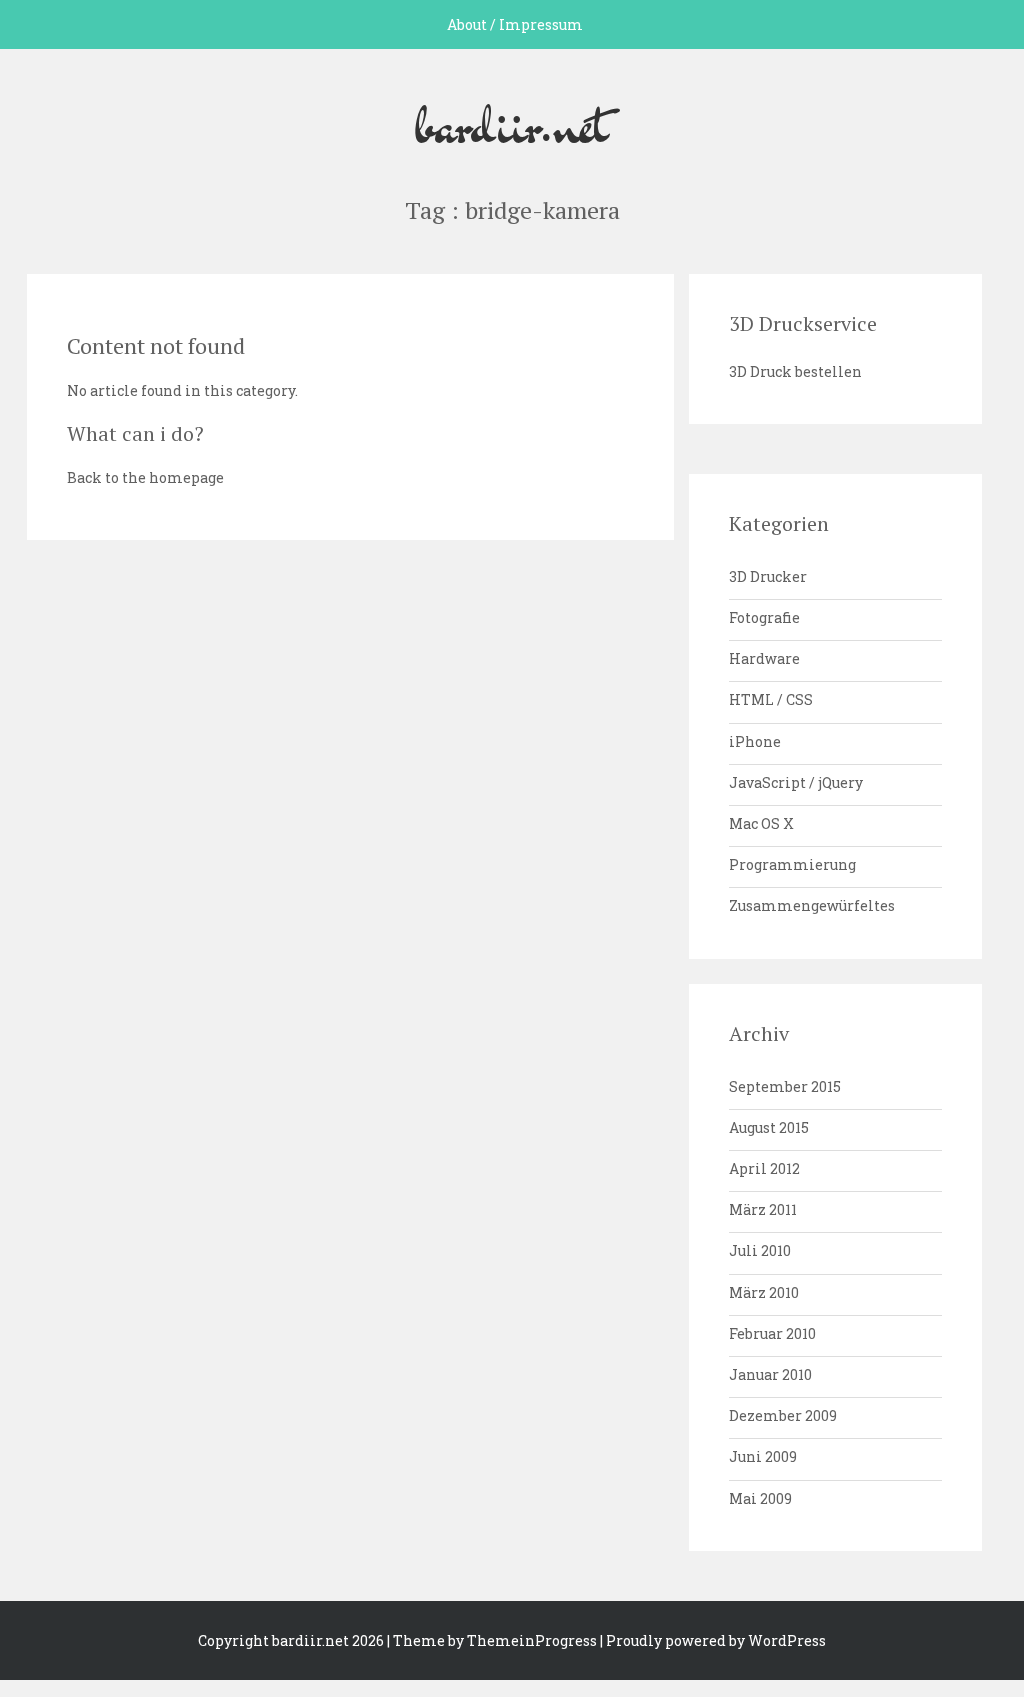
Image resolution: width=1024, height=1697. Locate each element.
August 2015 (769, 1127)
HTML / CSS (771, 699)
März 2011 (763, 1209)
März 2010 (764, 1292)
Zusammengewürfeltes (812, 905)
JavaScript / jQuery (796, 782)
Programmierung (792, 864)
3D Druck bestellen (795, 371)
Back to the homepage (145, 477)
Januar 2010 (770, 1374)
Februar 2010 (772, 1333)
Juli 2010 (760, 1250)
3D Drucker (768, 576)
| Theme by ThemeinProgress (492, 1640)
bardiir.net (512, 123)
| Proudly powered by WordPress (713, 1640)
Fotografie (764, 617)
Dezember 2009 (783, 1415)
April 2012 (764, 1168)
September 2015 (785, 1086)
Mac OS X (761, 823)
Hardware (764, 658)
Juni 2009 (763, 1456)
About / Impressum (515, 24)
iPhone (755, 741)
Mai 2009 (760, 1498)
